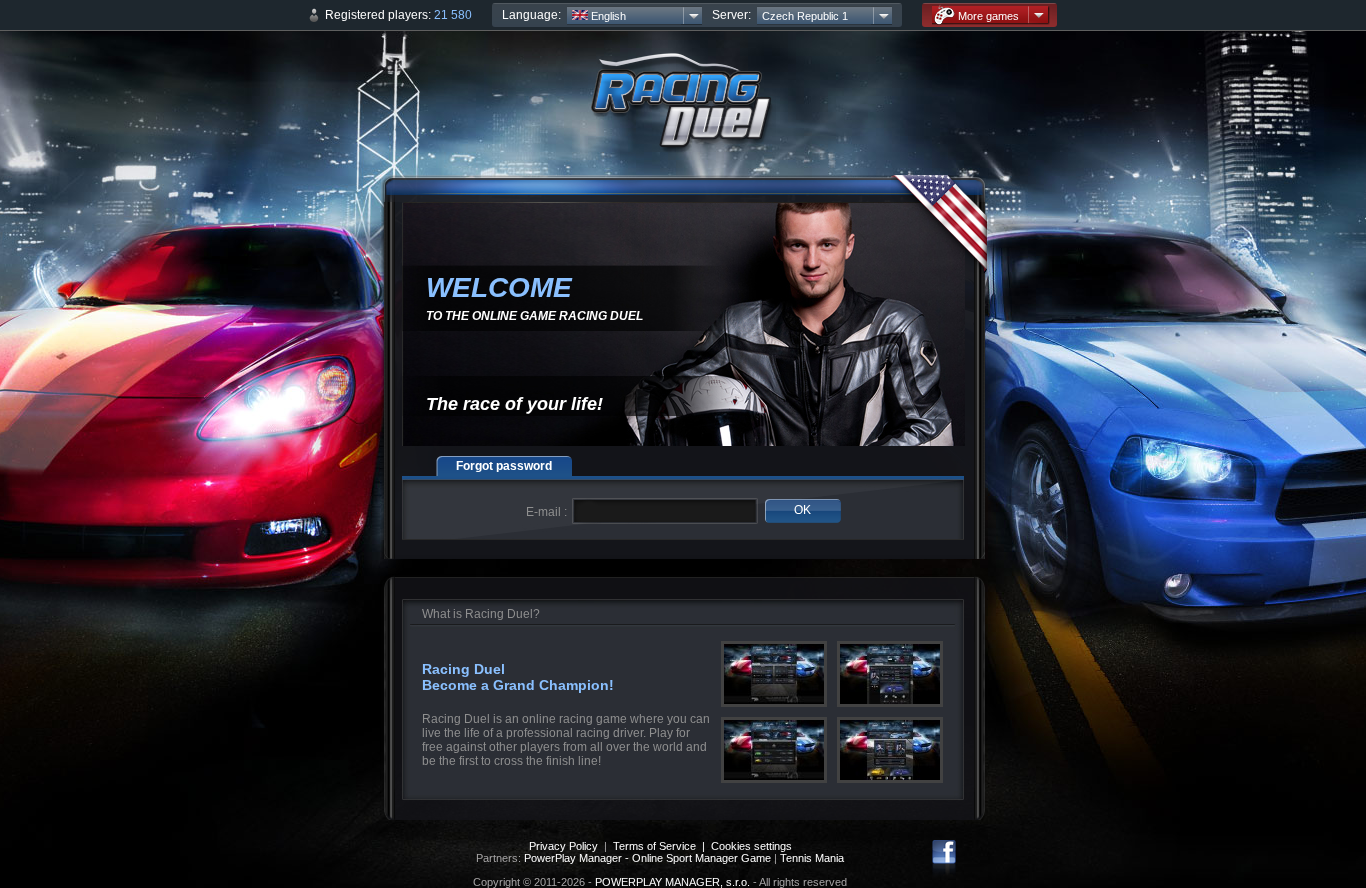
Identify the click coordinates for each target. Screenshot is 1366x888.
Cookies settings (751, 846)
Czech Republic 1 (805, 16)
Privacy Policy (563, 846)
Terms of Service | (662, 846)
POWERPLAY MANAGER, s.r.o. (672, 882)
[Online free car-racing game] (683, 110)
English (607, 16)
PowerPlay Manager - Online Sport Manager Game (647, 858)
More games (988, 16)
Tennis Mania (812, 858)
